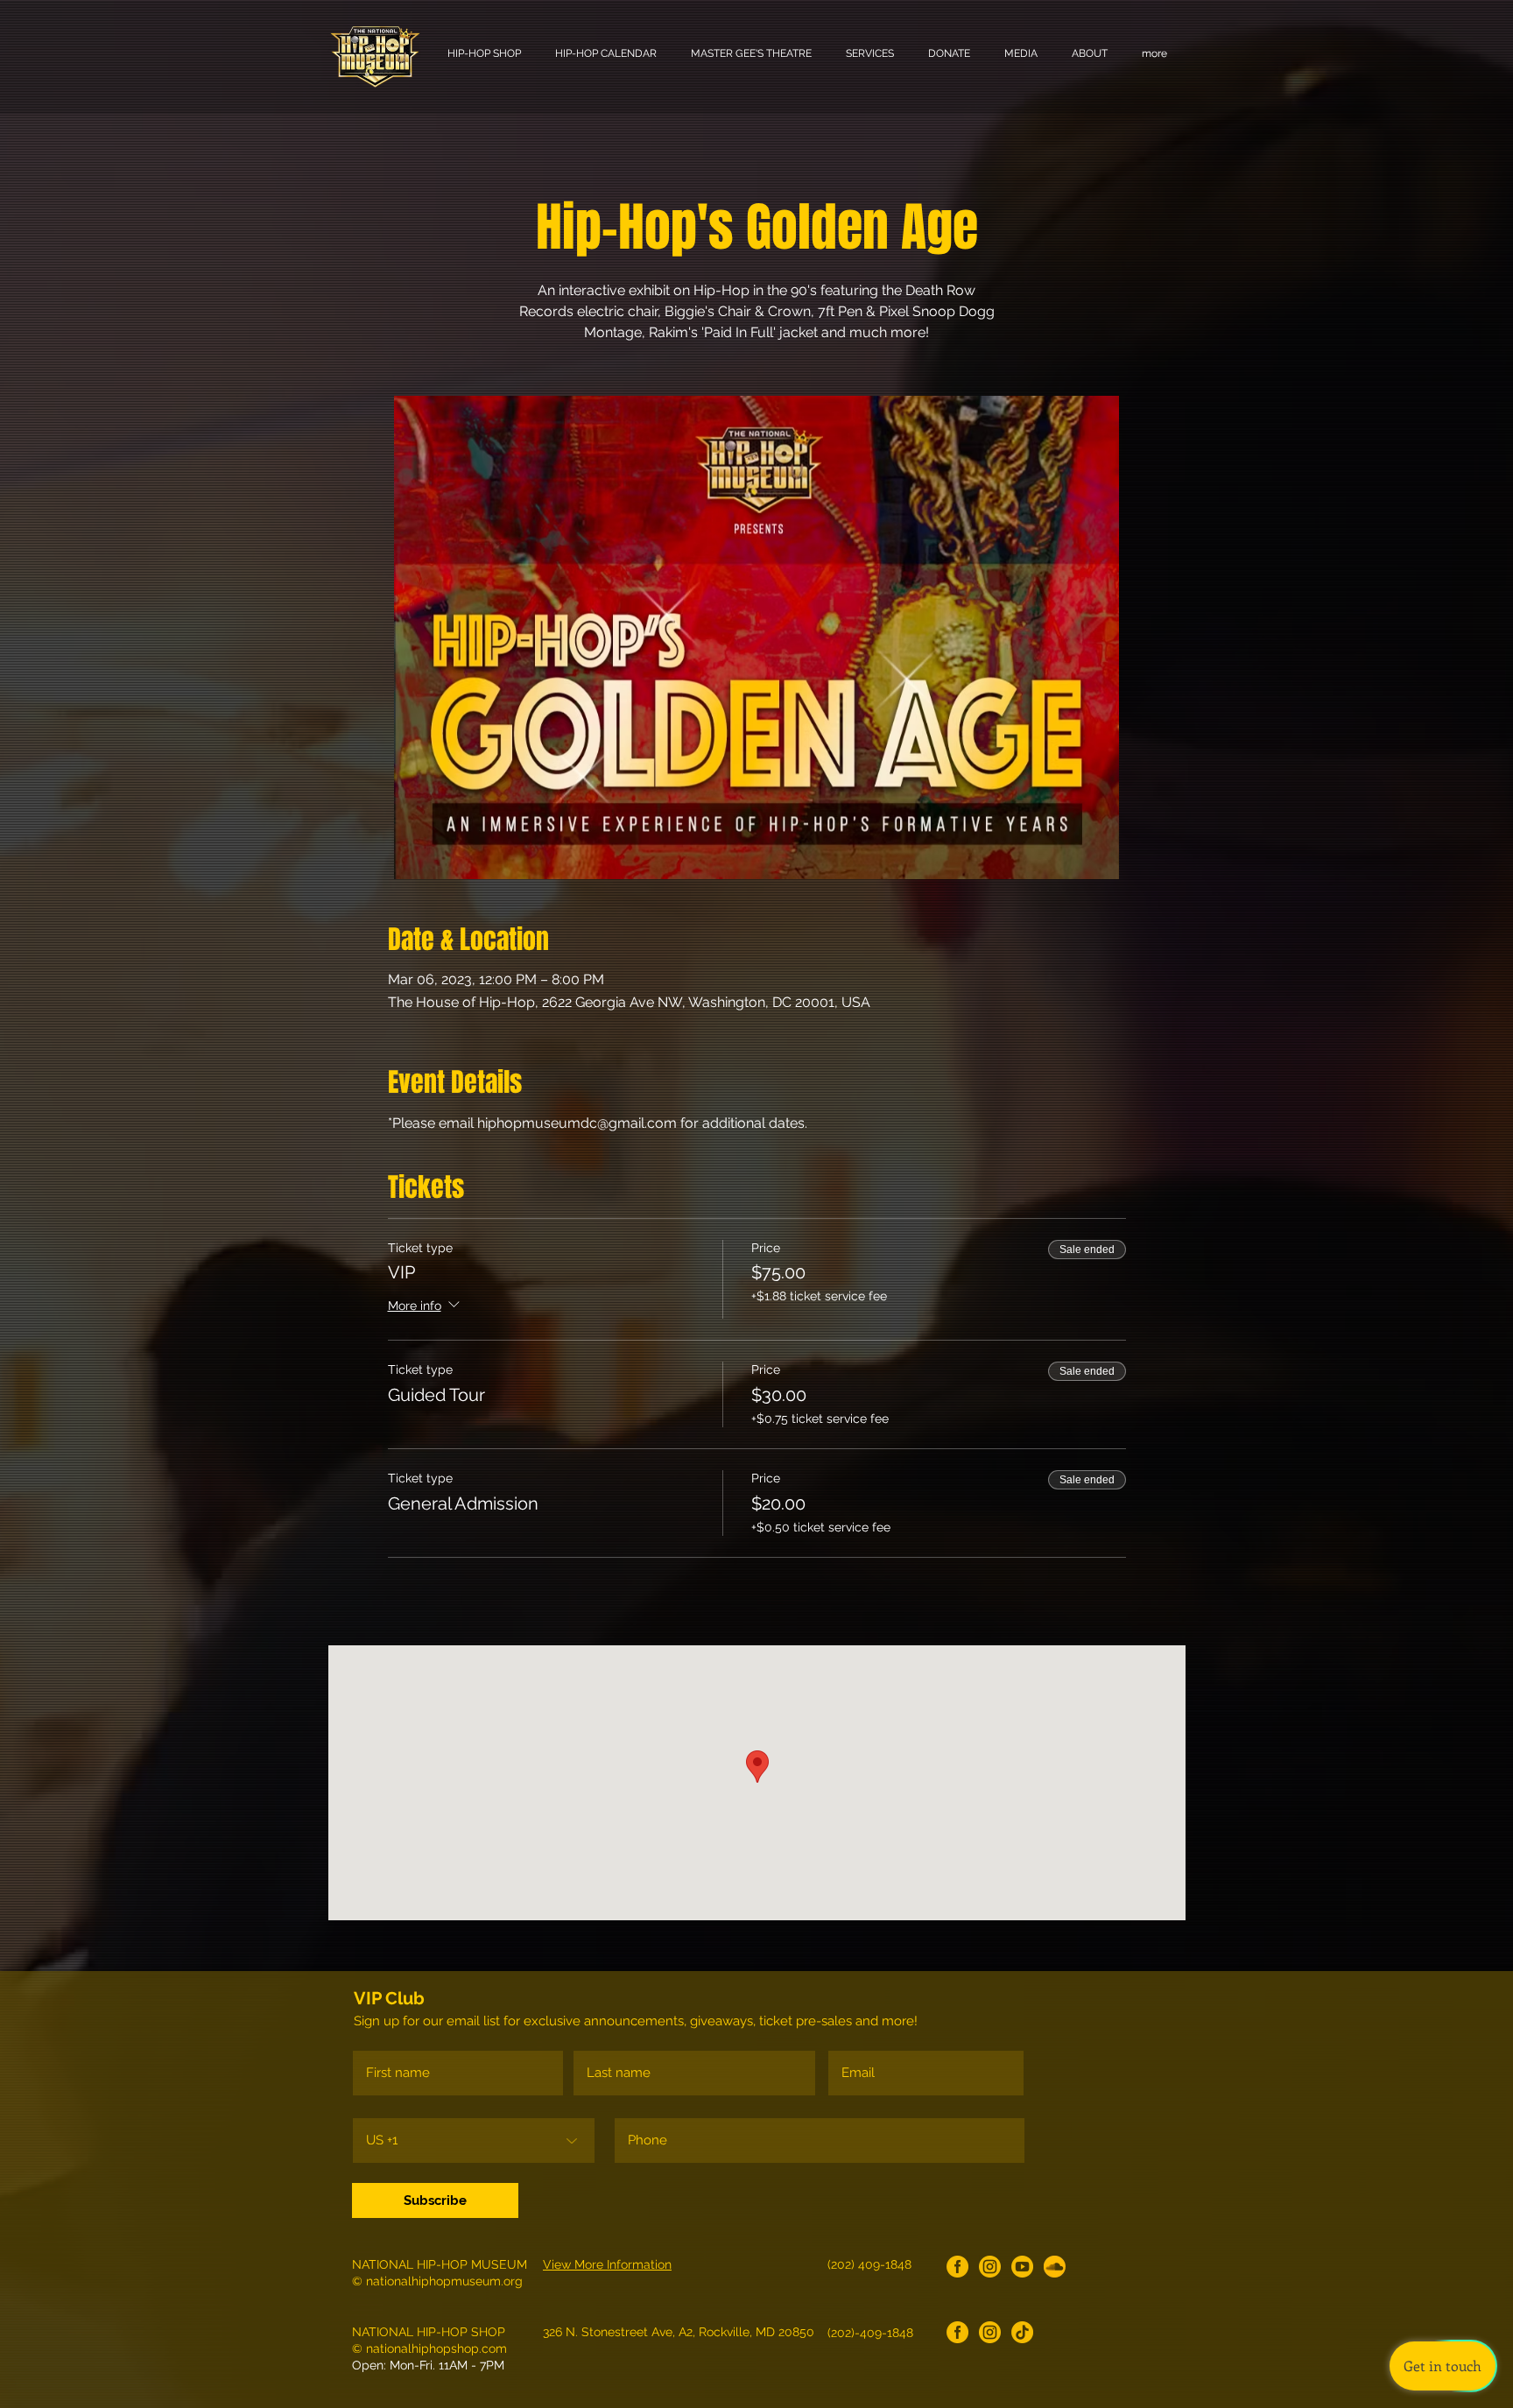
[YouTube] (1022, 2267)
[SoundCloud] (1055, 2267)
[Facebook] (957, 2267)
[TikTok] (1022, 2332)
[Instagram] (990, 2267)
